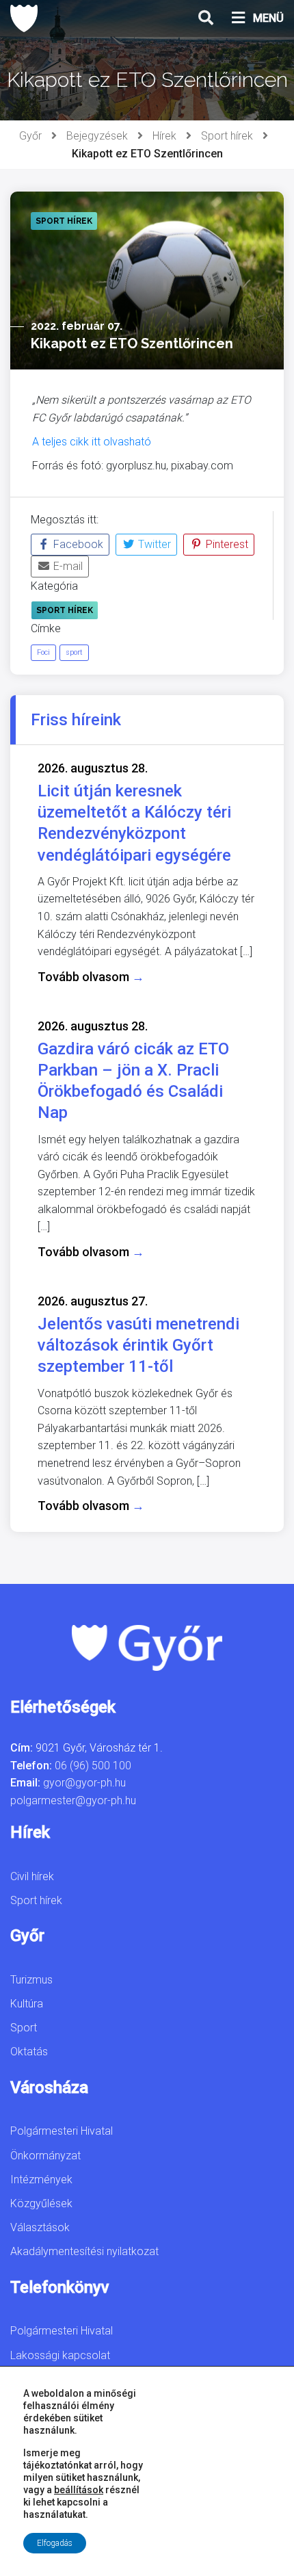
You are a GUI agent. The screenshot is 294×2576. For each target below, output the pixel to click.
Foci (43, 652)
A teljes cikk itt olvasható (92, 442)
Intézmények (41, 2180)
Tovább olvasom (91, 977)
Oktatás (29, 2052)
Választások (40, 2227)
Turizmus (31, 1980)
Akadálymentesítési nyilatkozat (84, 2251)
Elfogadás (55, 2543)
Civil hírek (32, 1876)
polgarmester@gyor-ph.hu (73, 1800)
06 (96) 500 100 (93, 1766)
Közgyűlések (41, 2203)
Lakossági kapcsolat (60, 2355)
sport (74, 652)
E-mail (67, 566)
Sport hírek (227, 136)
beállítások (79, 2490)
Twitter (153, 544)
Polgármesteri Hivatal (62, 2131)
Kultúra (27, 2004)
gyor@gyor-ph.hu (84, 1783)
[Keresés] (206, 18)
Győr (30, 136)
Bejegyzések (97, 136)
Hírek (164, 136)
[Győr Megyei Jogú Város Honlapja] (24, 18)
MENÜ (268, 18)
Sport (24, 2028)
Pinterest (226, 544)
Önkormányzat (45, 2156)
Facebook (77, 544)
